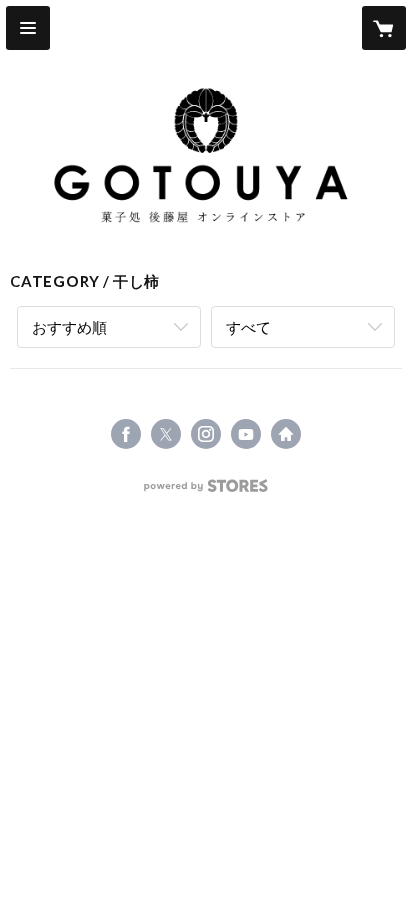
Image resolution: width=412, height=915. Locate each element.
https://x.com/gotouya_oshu (166, 434)
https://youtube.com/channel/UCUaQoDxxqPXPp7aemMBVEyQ (246, 434)
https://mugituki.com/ (286, 434)
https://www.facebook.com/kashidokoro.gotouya (126, 434)
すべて (248, 327)
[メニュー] (28, 28)
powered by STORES (206, 491)
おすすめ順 (69, 327)
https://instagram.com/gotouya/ (206, 434)
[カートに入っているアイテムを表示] (384, 28)
